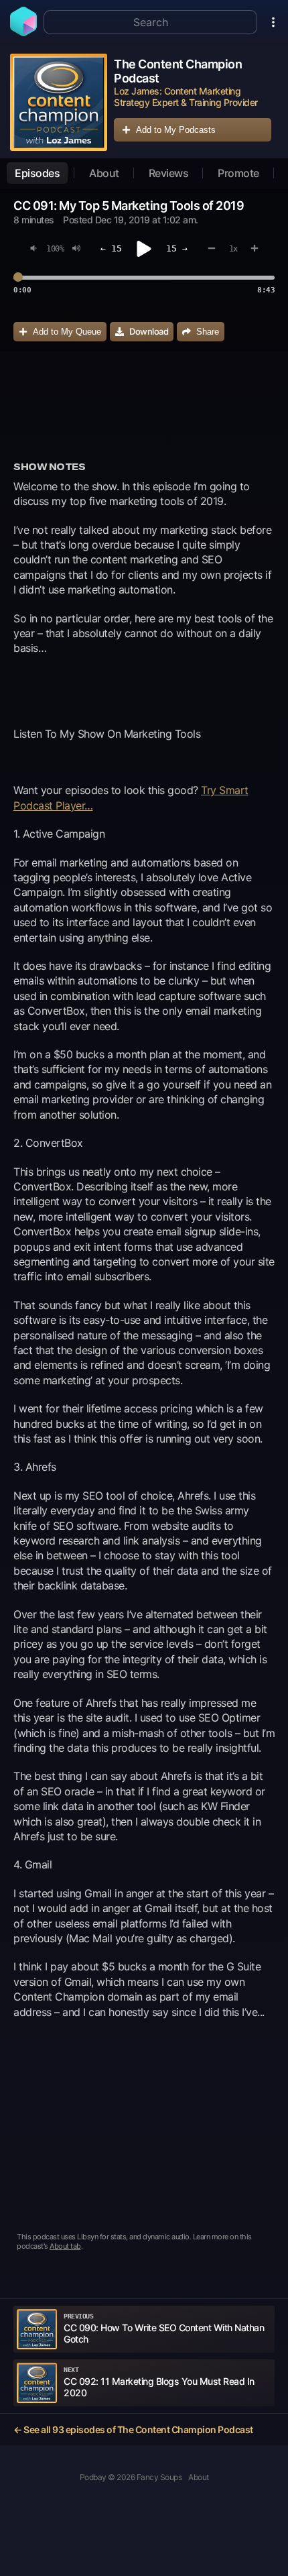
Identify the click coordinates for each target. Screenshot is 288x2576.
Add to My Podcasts (176, 130)
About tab (65, 2246)
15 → (177, 248)
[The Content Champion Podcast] (59, 102)
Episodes (37, 173)
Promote (238, 173)
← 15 (111, 248)
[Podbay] (23, 32)
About (104, 173)
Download (149, 331)
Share (208, 332)
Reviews (169, 173)
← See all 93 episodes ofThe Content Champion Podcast (133, 2429)
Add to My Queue (67, 332)
